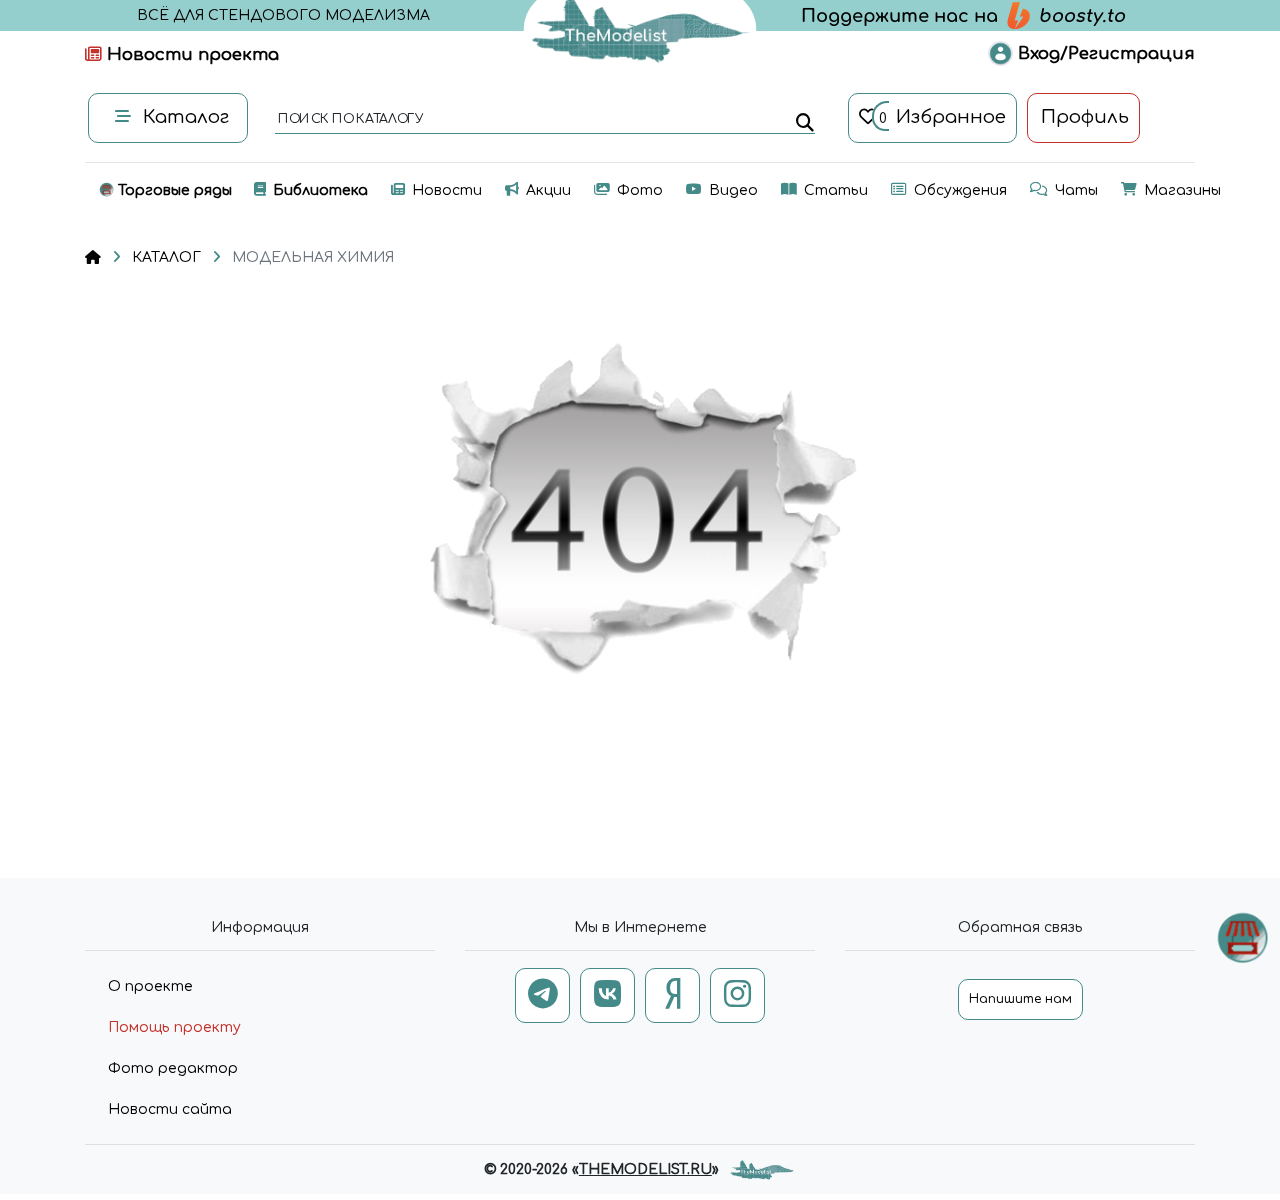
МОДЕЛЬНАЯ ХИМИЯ (313, 257)
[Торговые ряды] (1242, 937)
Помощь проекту (174, 1027)
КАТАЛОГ (166, 257)
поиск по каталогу (349, 120)
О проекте (150, 986)
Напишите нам (1020, 999)
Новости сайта (170, 1109)
